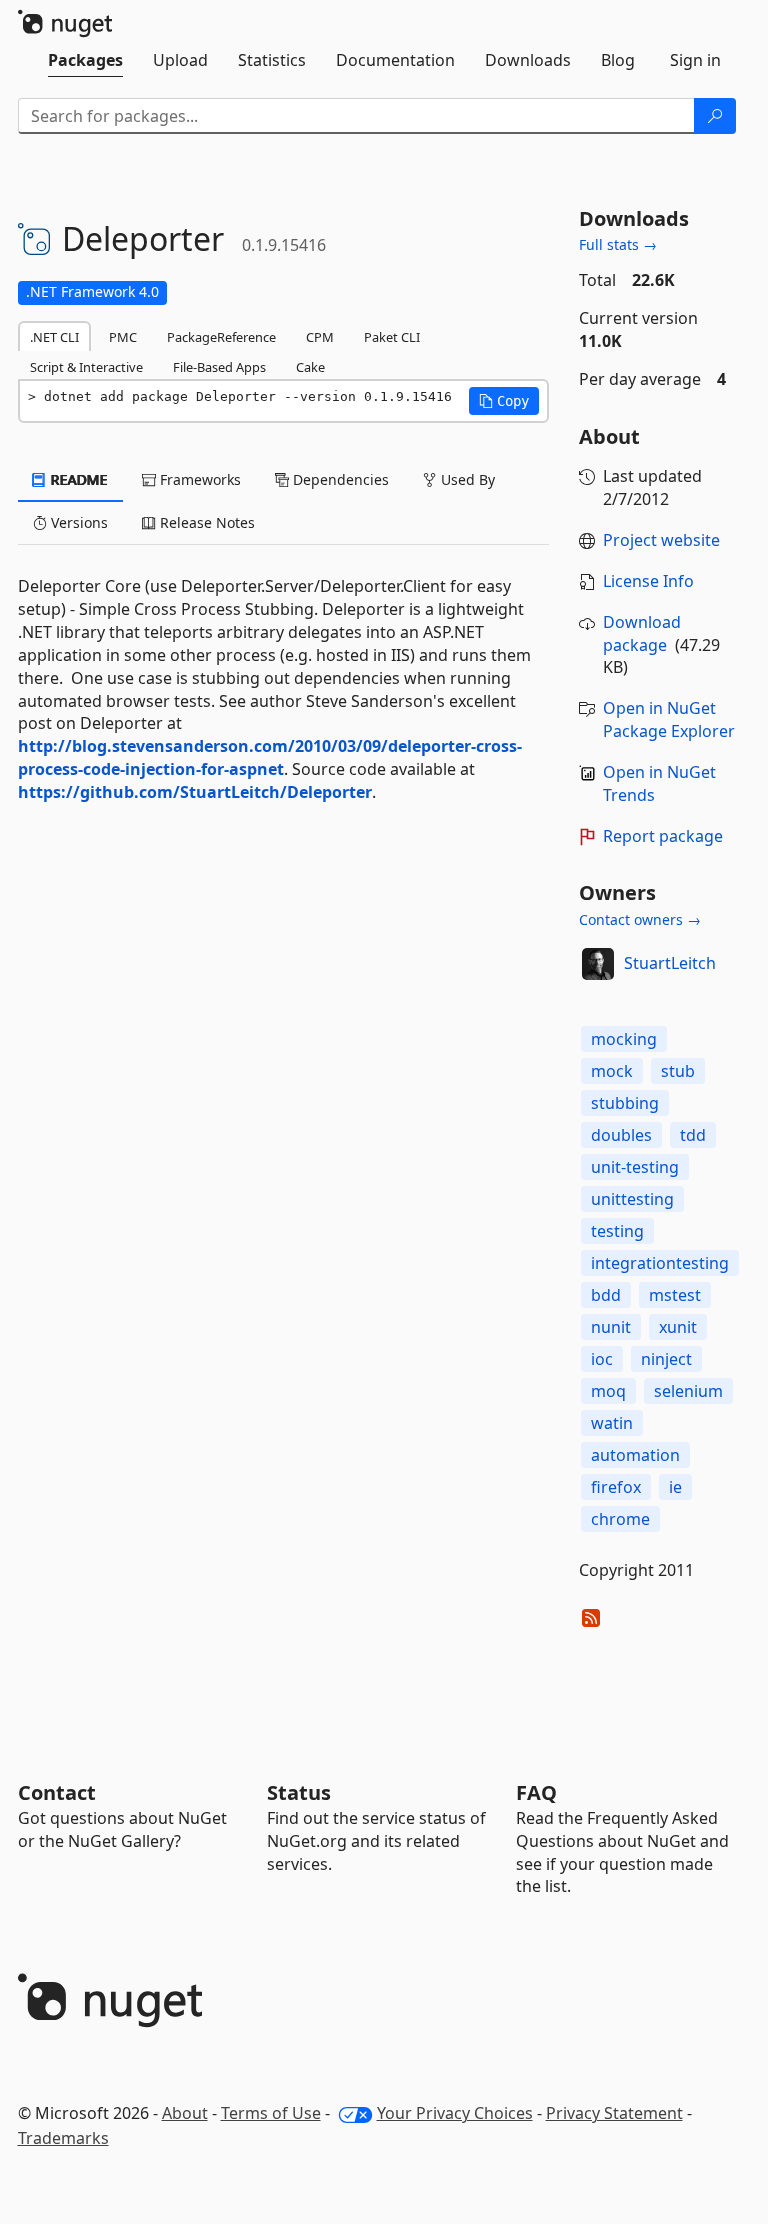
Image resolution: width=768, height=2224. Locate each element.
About (185, 2113)
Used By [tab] (466, 479)
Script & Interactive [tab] (86, 367)
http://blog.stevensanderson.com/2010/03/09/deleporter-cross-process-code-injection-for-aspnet (270, 757)
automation (635, 1455)
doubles (621, 1135)
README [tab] (77, 479)
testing (617, 1231)
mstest (675, 1295)
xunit (678, 1327)
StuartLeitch (670, 963)
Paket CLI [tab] (392, 337)
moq (608, 1391)
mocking (624, 1039)
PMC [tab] (123, 337)
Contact (57, 1792)
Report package (663, 836)
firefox (616, 1487)
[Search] (715, 116)
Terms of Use (271, 2113)
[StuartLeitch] (598, 964)
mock (612, 1071)
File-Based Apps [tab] (219, 367)
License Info (648, 581)
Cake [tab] (310, 367)
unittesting (632, 1199)
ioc (602, 1359)
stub (678, 1071)
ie (675, 1487)
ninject (666, 1359)
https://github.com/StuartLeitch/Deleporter (195, 792)
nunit (611, 1327)
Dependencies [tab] (339, 479)
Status (299, 1792)
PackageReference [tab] (221, 337)
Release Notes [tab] (205, 522)
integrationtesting (660, 1263)
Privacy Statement (614, 2113)
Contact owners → (640, 919)
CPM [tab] (320, 337)
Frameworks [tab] (198, 479)
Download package (642, 633)
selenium (688, 1391)
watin (612, 1423)
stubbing (625, 1103)
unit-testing (635, 1167)
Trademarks (63, 2138)
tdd (693, 1135)
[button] (504, 401)
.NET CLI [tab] (54, 337)
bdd (606, 1295)
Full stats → (618, 244)
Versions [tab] (77, 522)
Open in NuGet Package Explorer (669, 719)
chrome (620, 1519)
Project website (661, 540)
